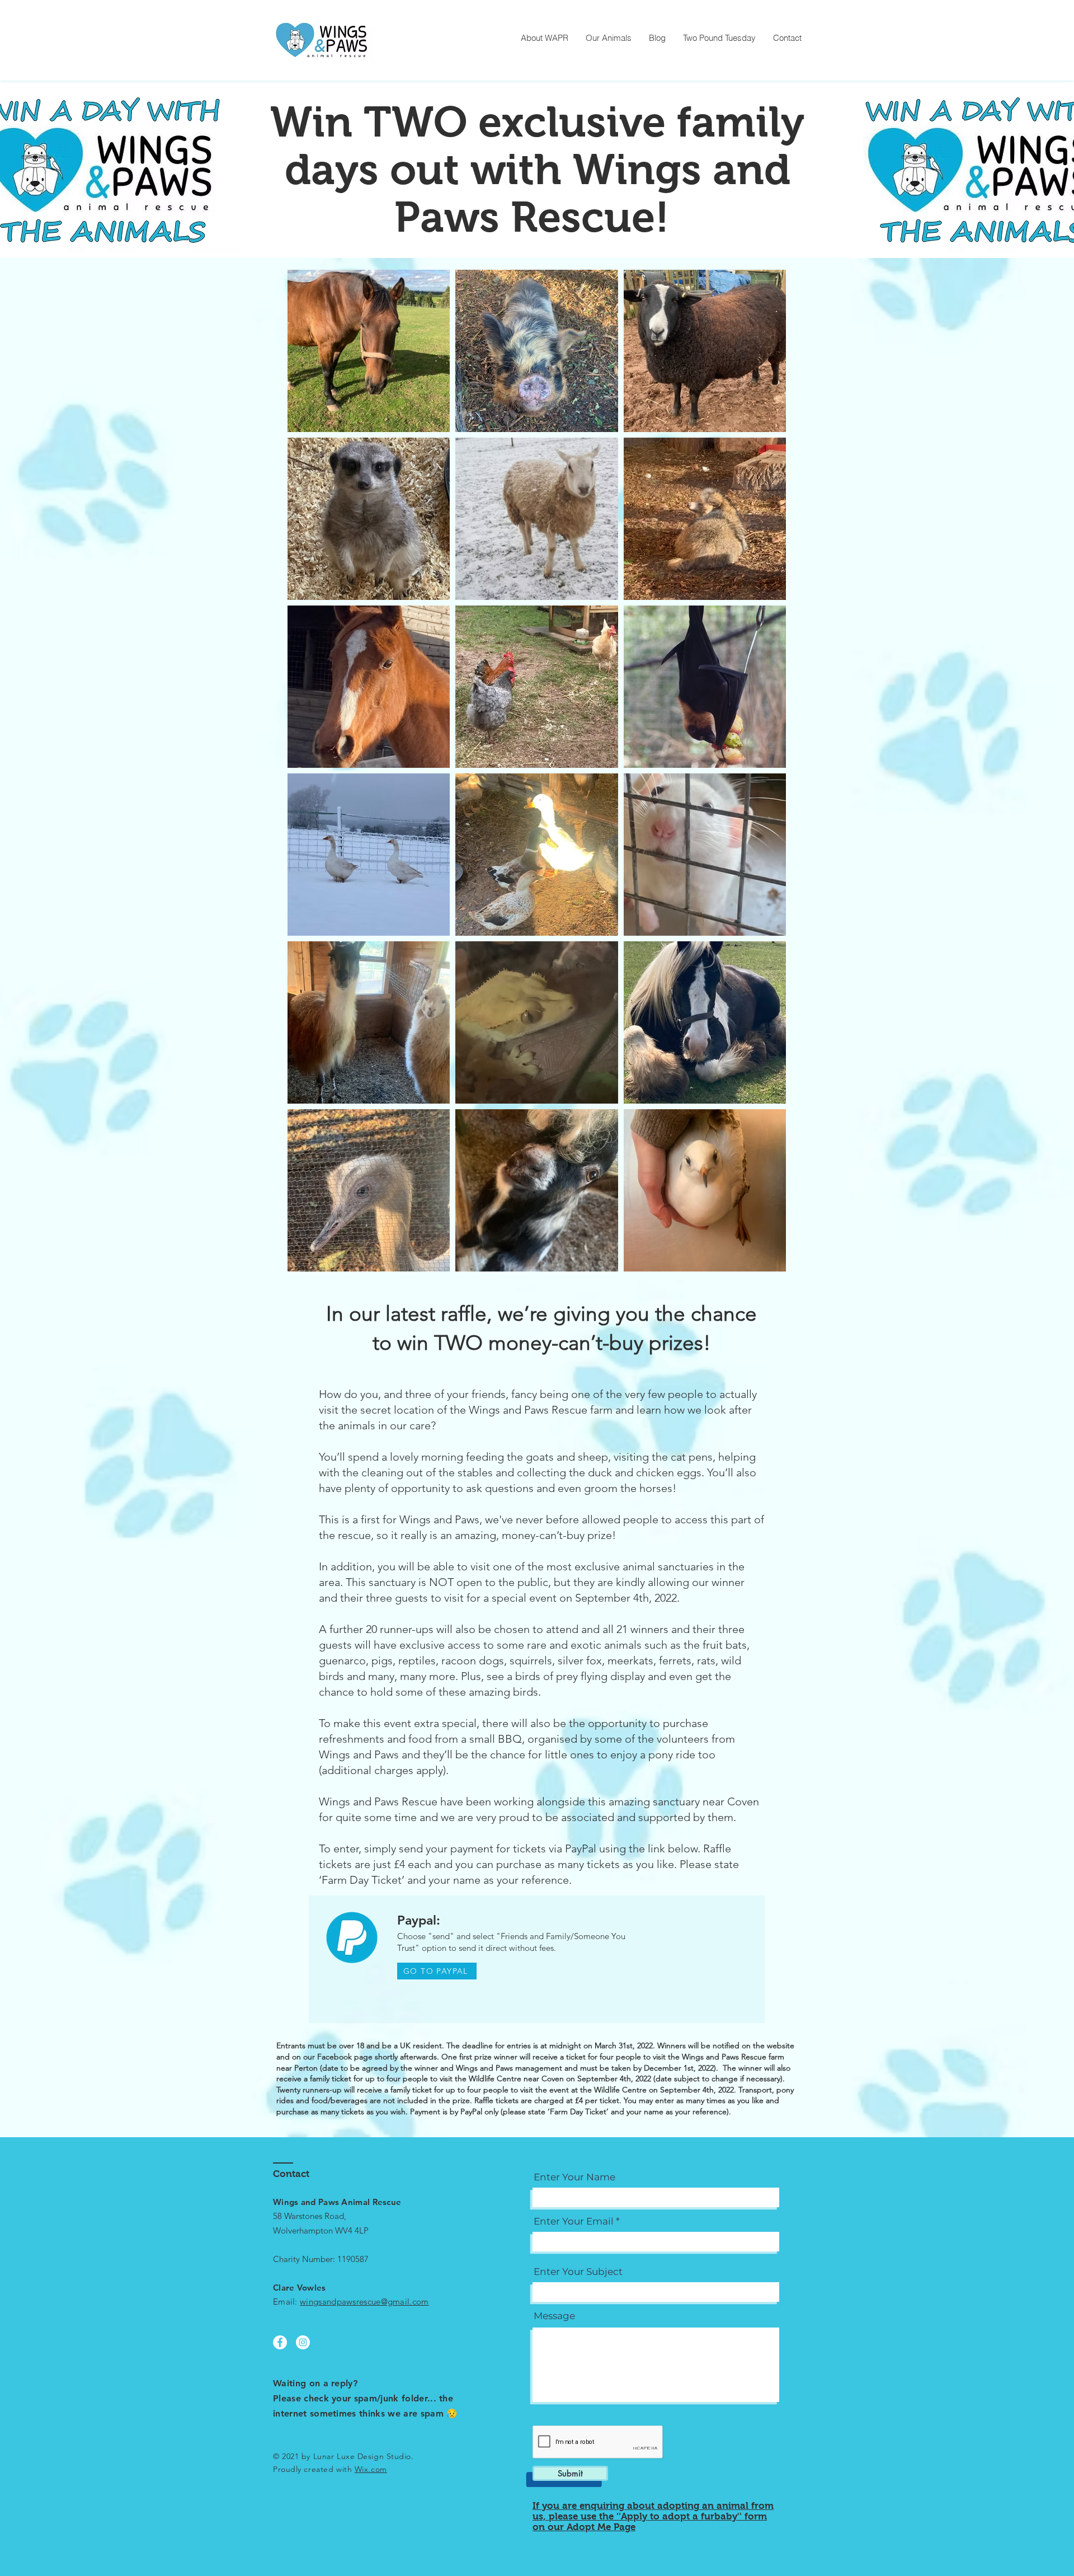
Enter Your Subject (578, 2272)
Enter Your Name (574, 2177)
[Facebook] (280, 2342)
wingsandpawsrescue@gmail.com (364, 2301)
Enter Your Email (574, 2221)
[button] (608, 38)
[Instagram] (303, 2342)
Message (554, 2316)
